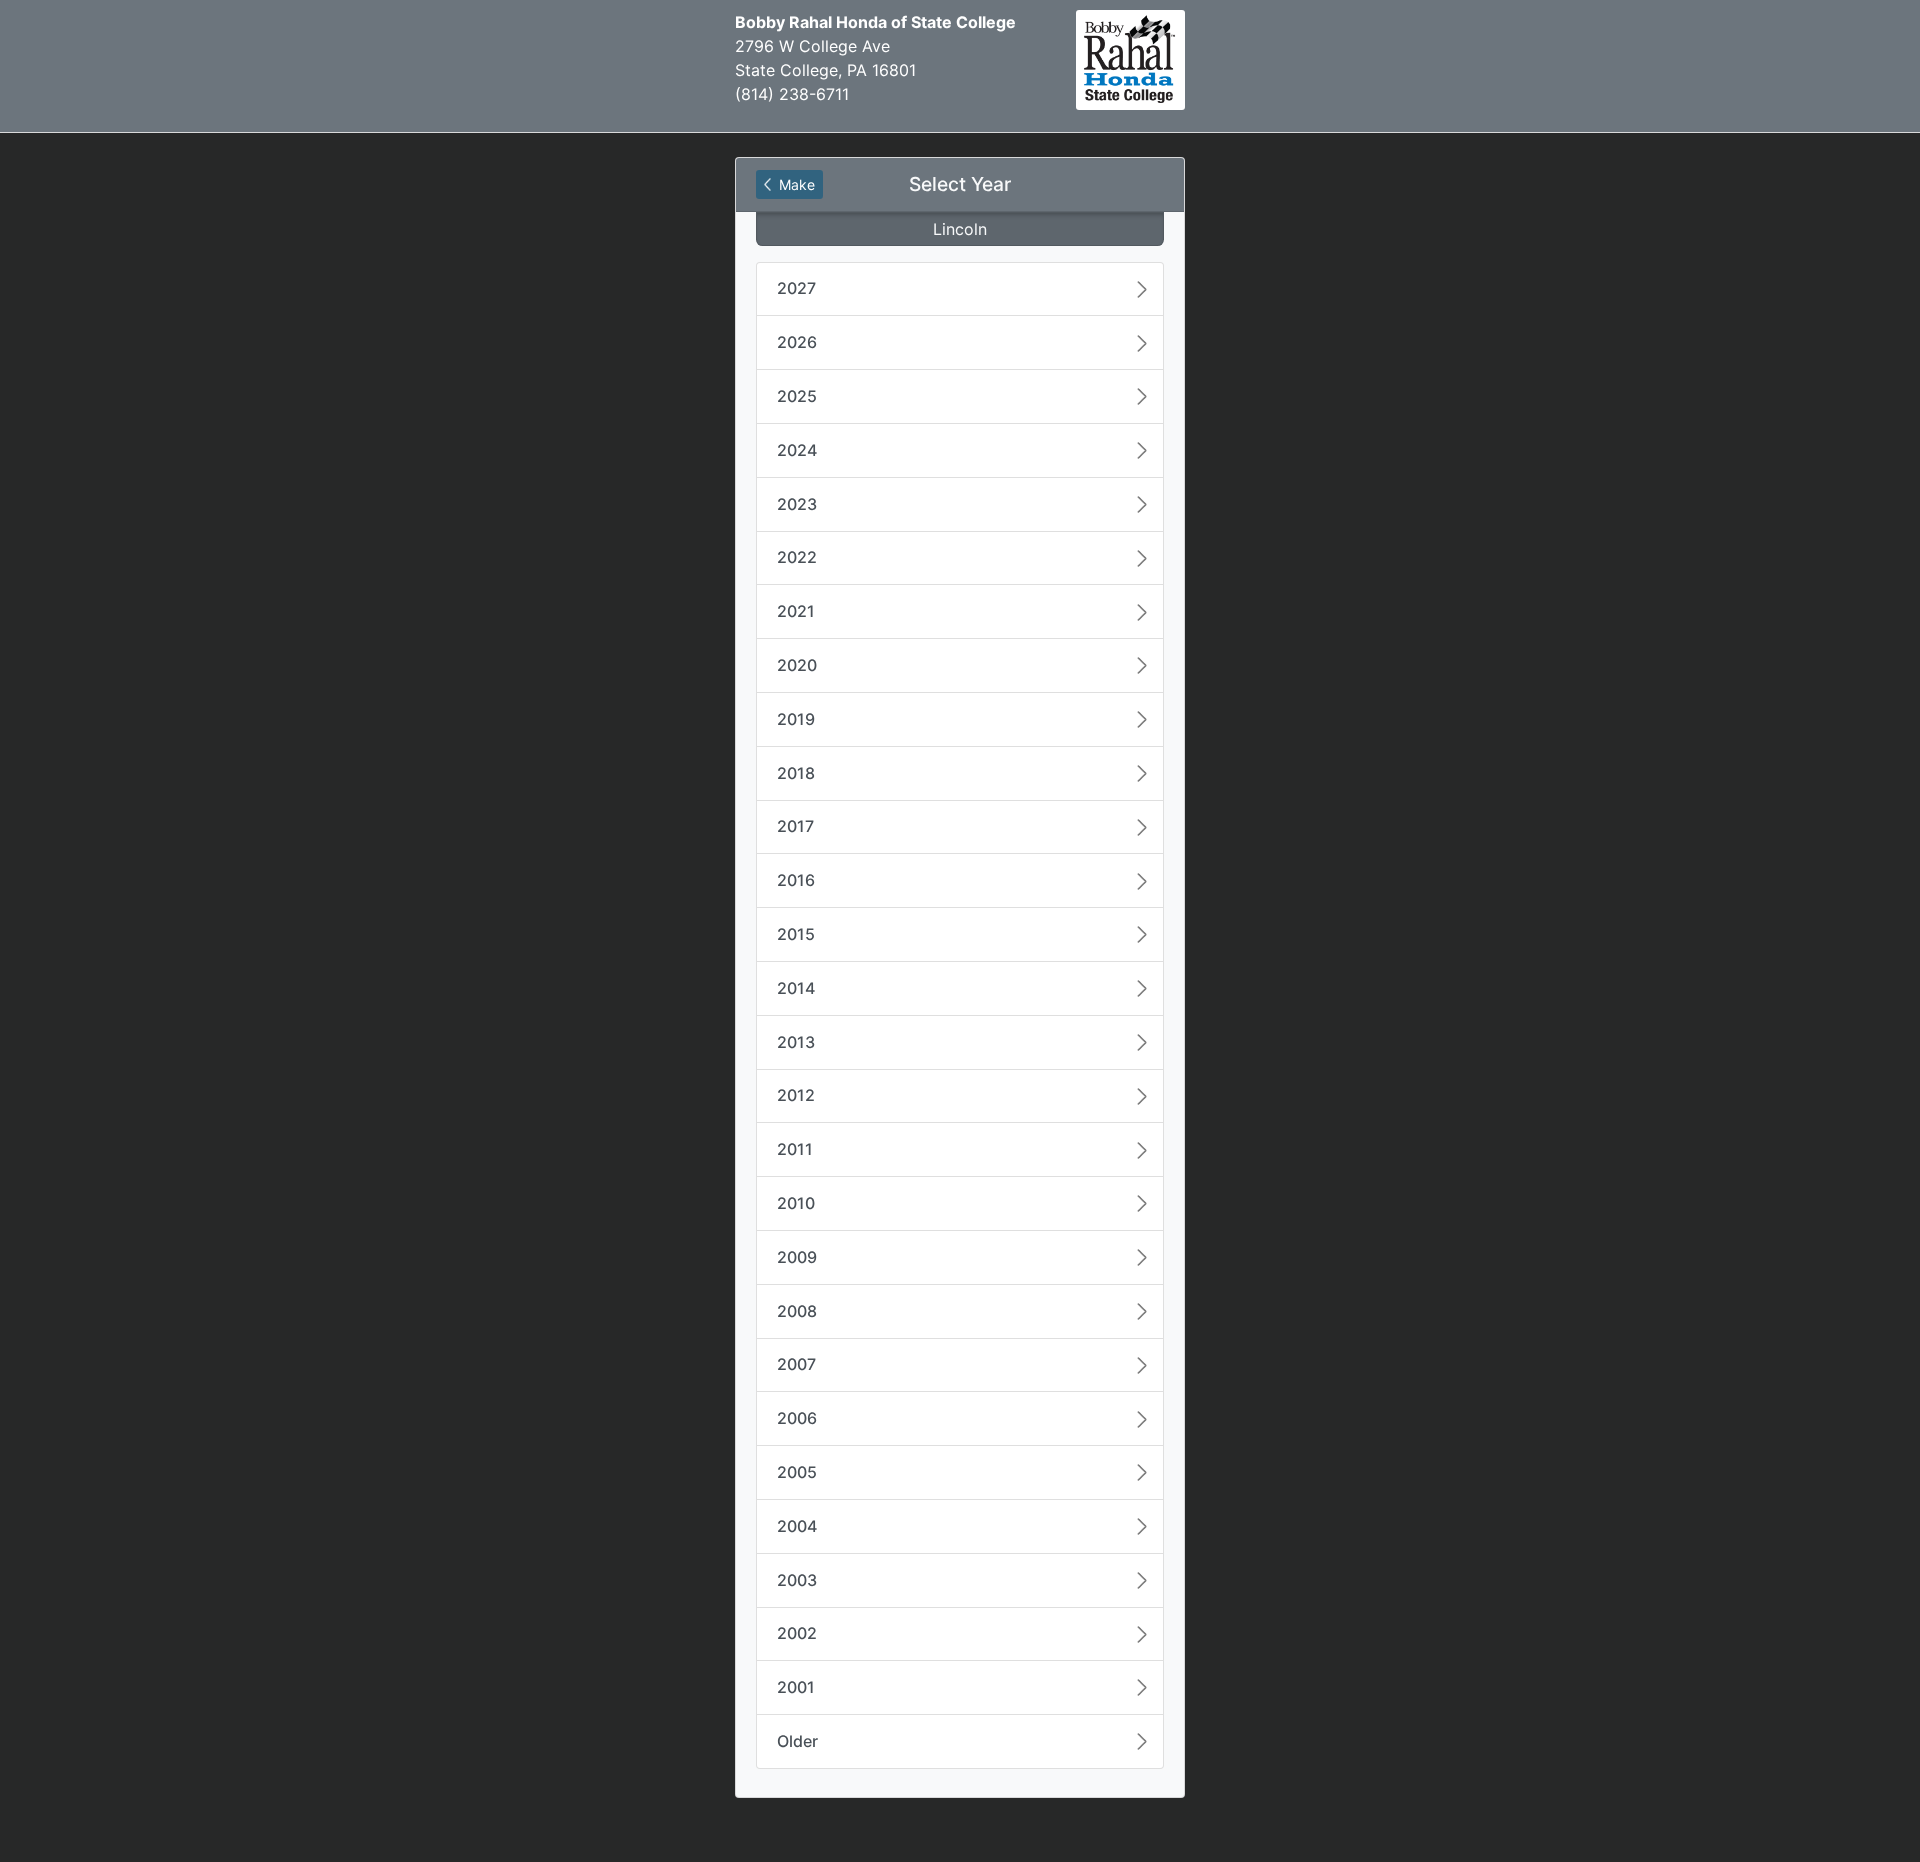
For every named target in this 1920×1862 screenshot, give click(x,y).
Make (795, 184)
